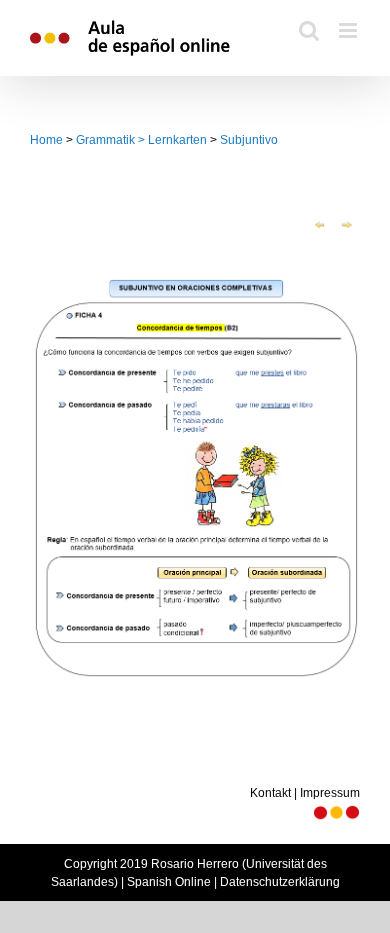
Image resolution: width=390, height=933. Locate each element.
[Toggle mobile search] (309, 30)
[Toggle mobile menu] (349, 30)
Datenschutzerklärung (280, 882)
